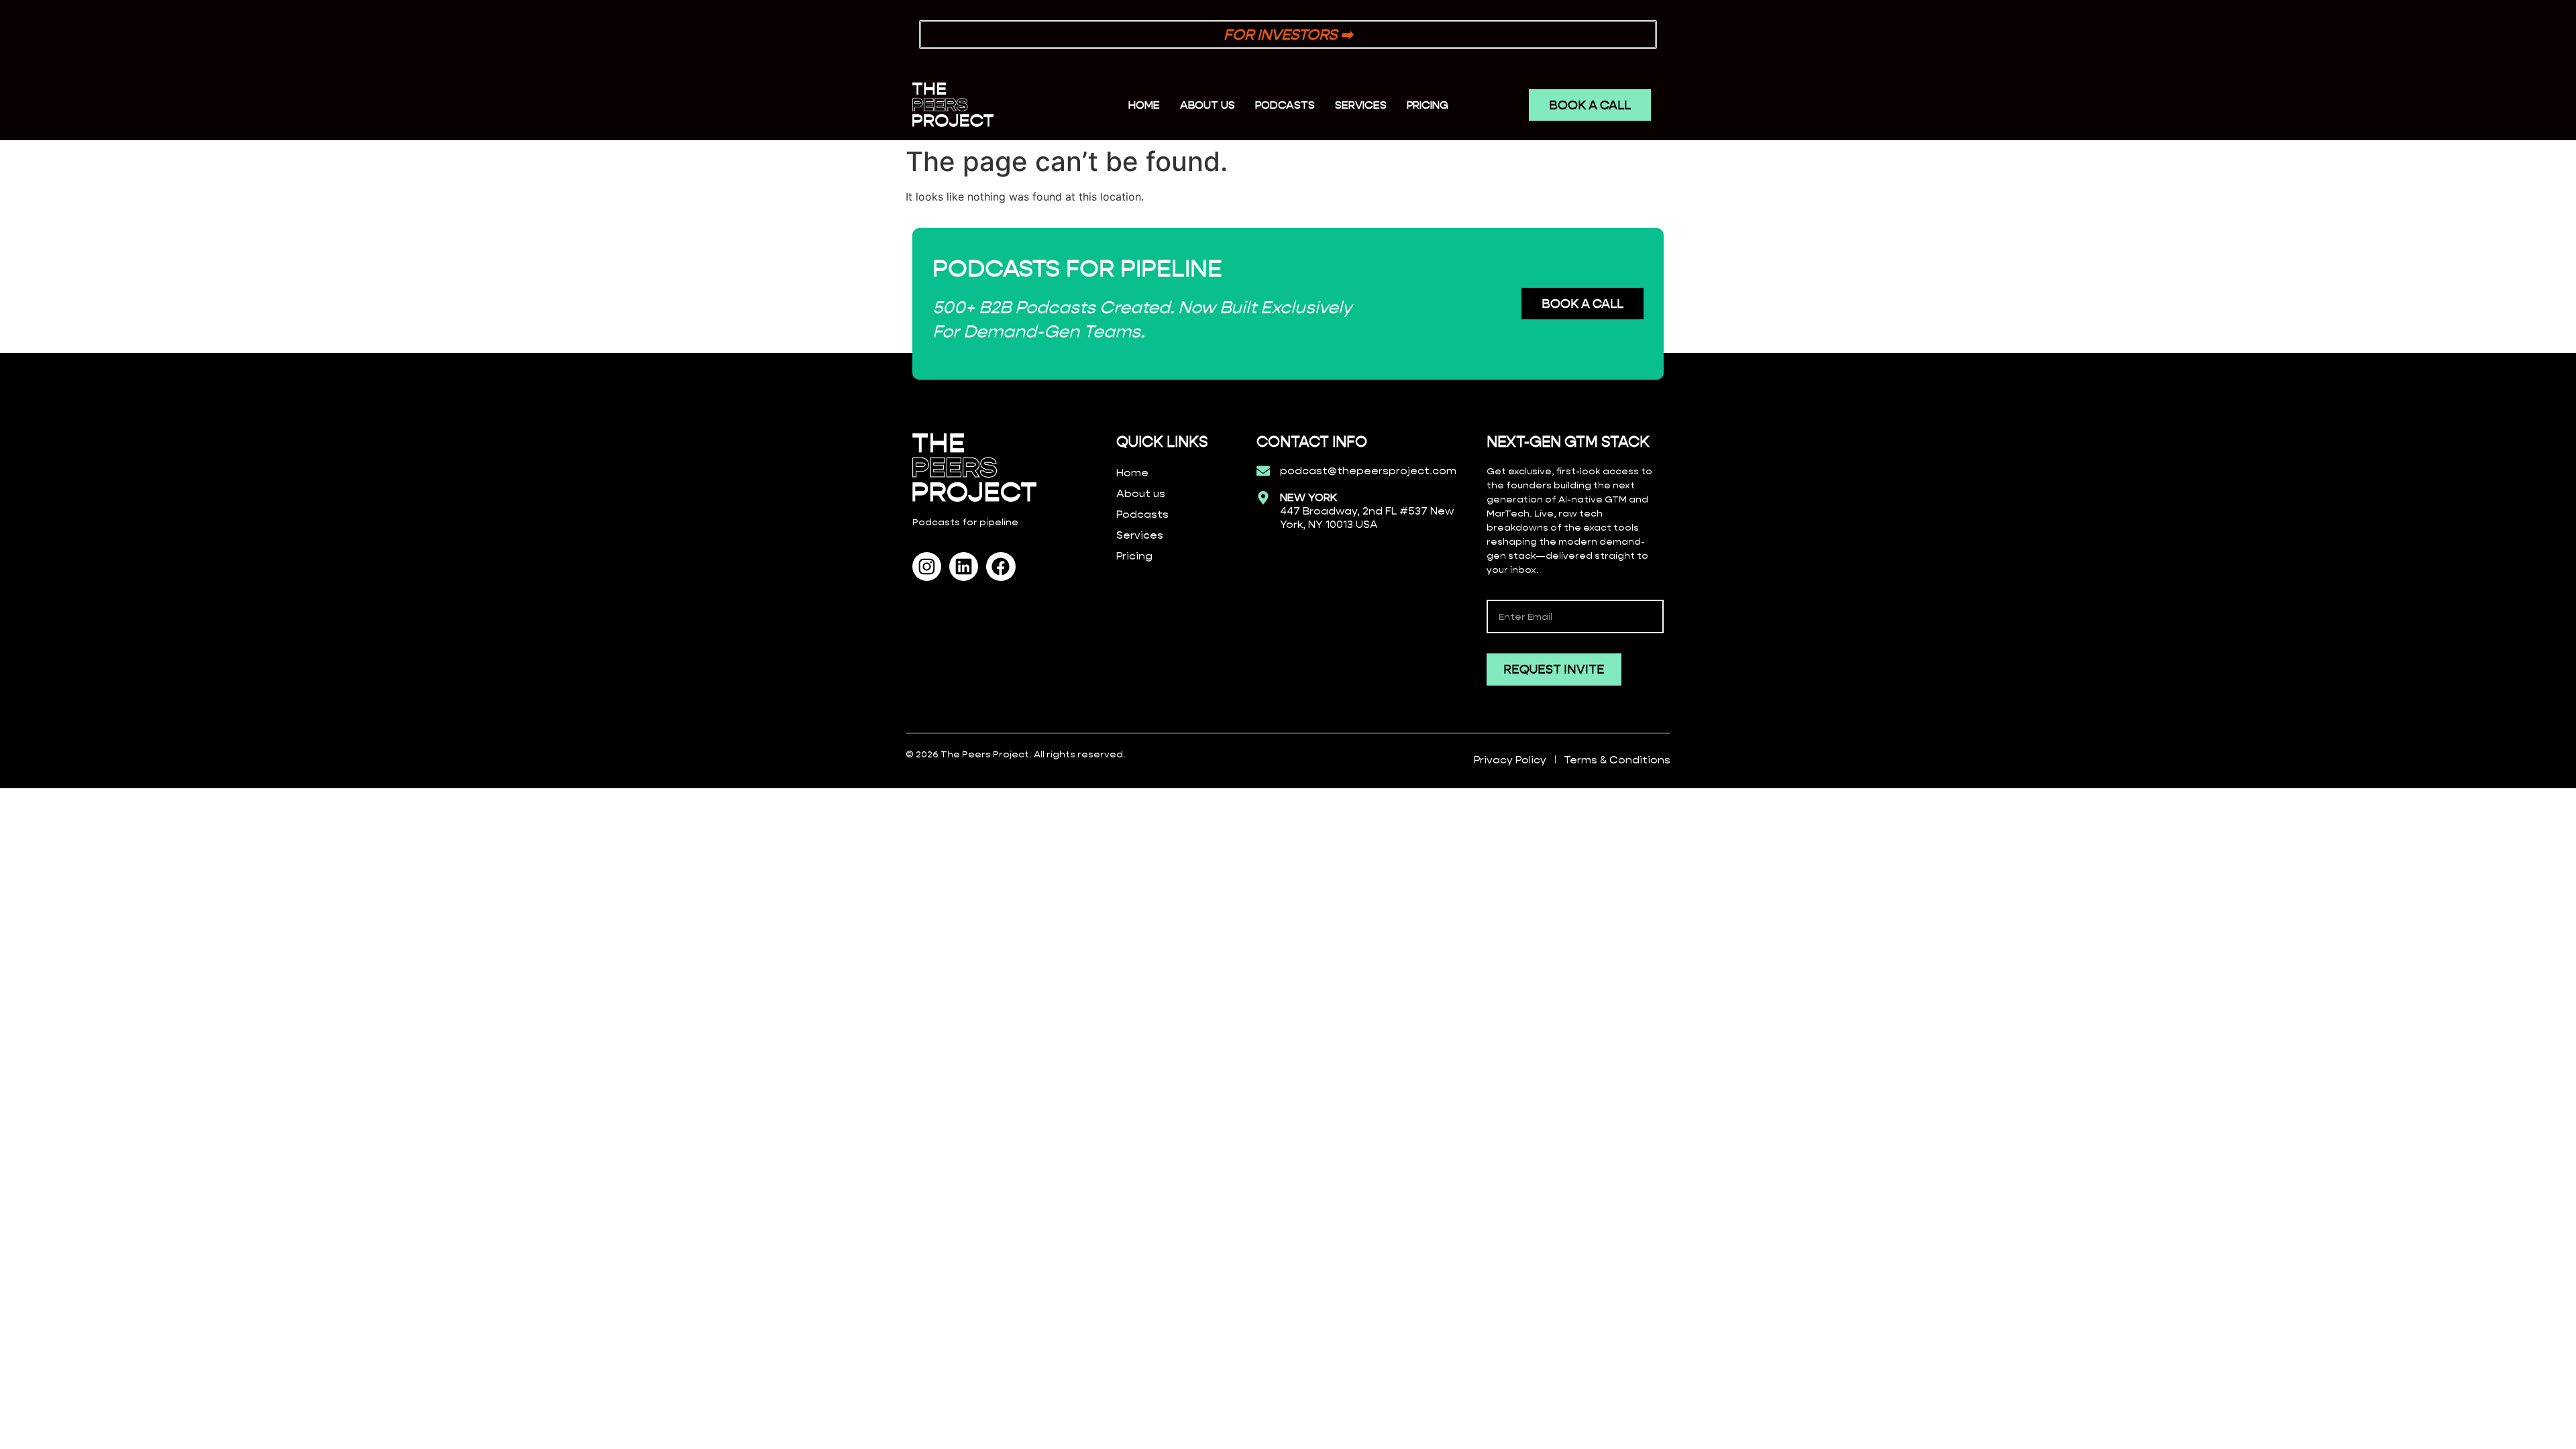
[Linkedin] (964, 567)
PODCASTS (1285, 105)
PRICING (1428, 105)
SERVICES (1361, 105)
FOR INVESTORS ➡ (1288, 35)
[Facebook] (1001, 567)
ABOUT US (1207, 105)
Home (1144, 105)
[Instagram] (927, 567)
